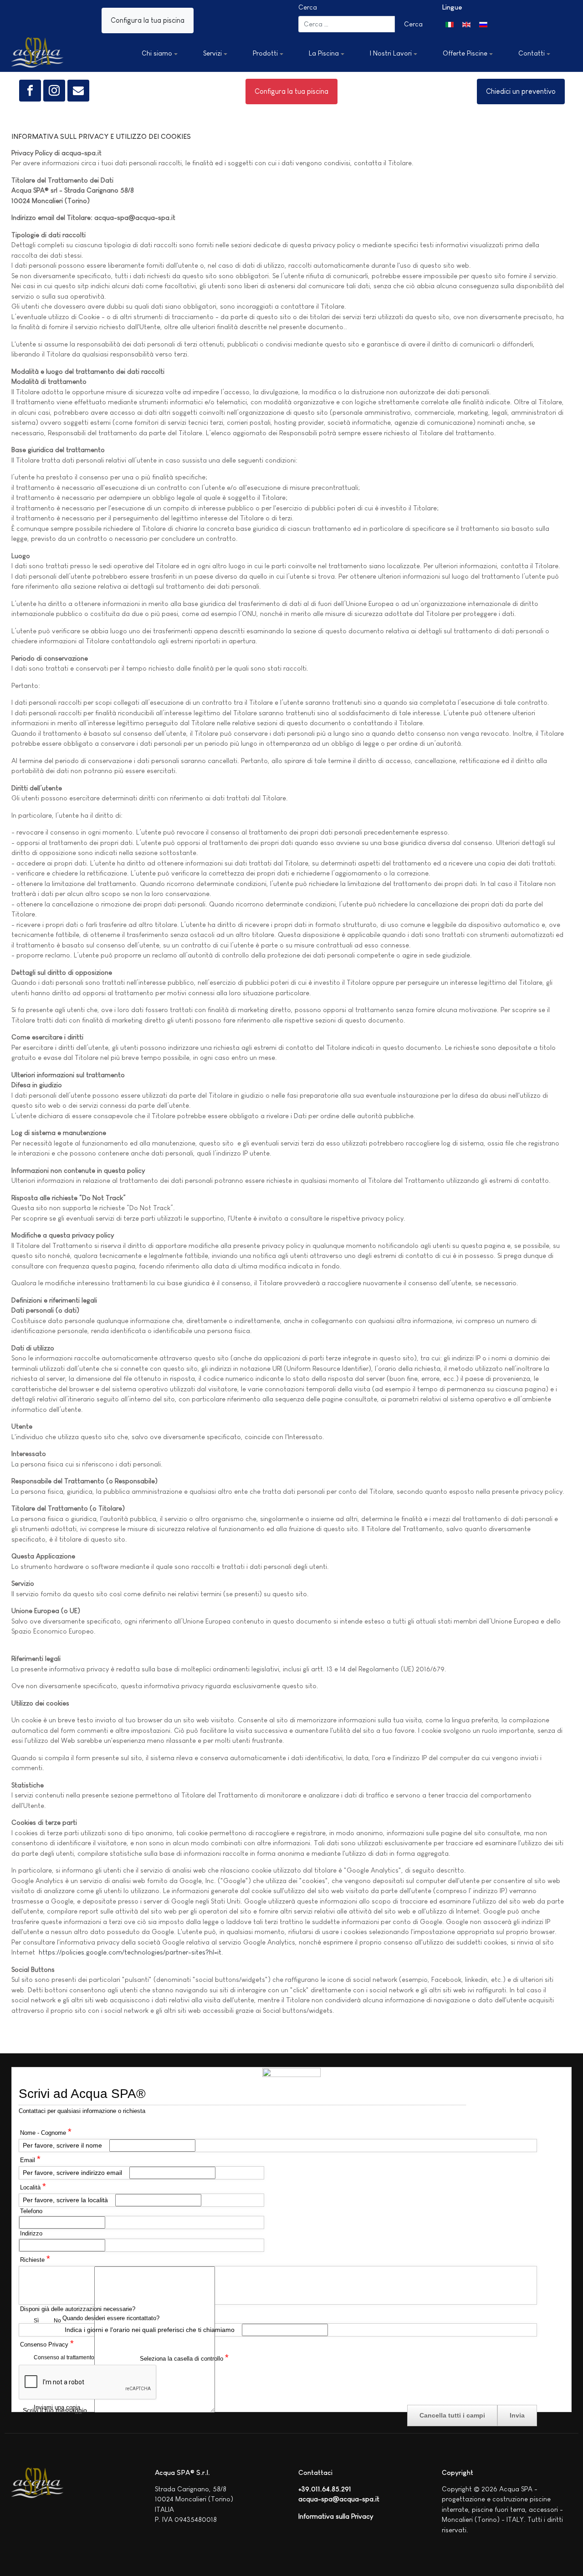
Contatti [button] (532, 53)
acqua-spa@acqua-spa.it (339, 2499)
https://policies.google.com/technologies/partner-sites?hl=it (130, 1952)
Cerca (308, 7)
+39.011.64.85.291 (325, 2489)
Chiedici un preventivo (521, 91)
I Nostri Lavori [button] (391, 53)
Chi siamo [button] (157, 53)
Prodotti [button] (265, 53)
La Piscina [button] (324, 53)
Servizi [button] (212, 53)
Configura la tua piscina (148, 20)
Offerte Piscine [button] (465, 53)
